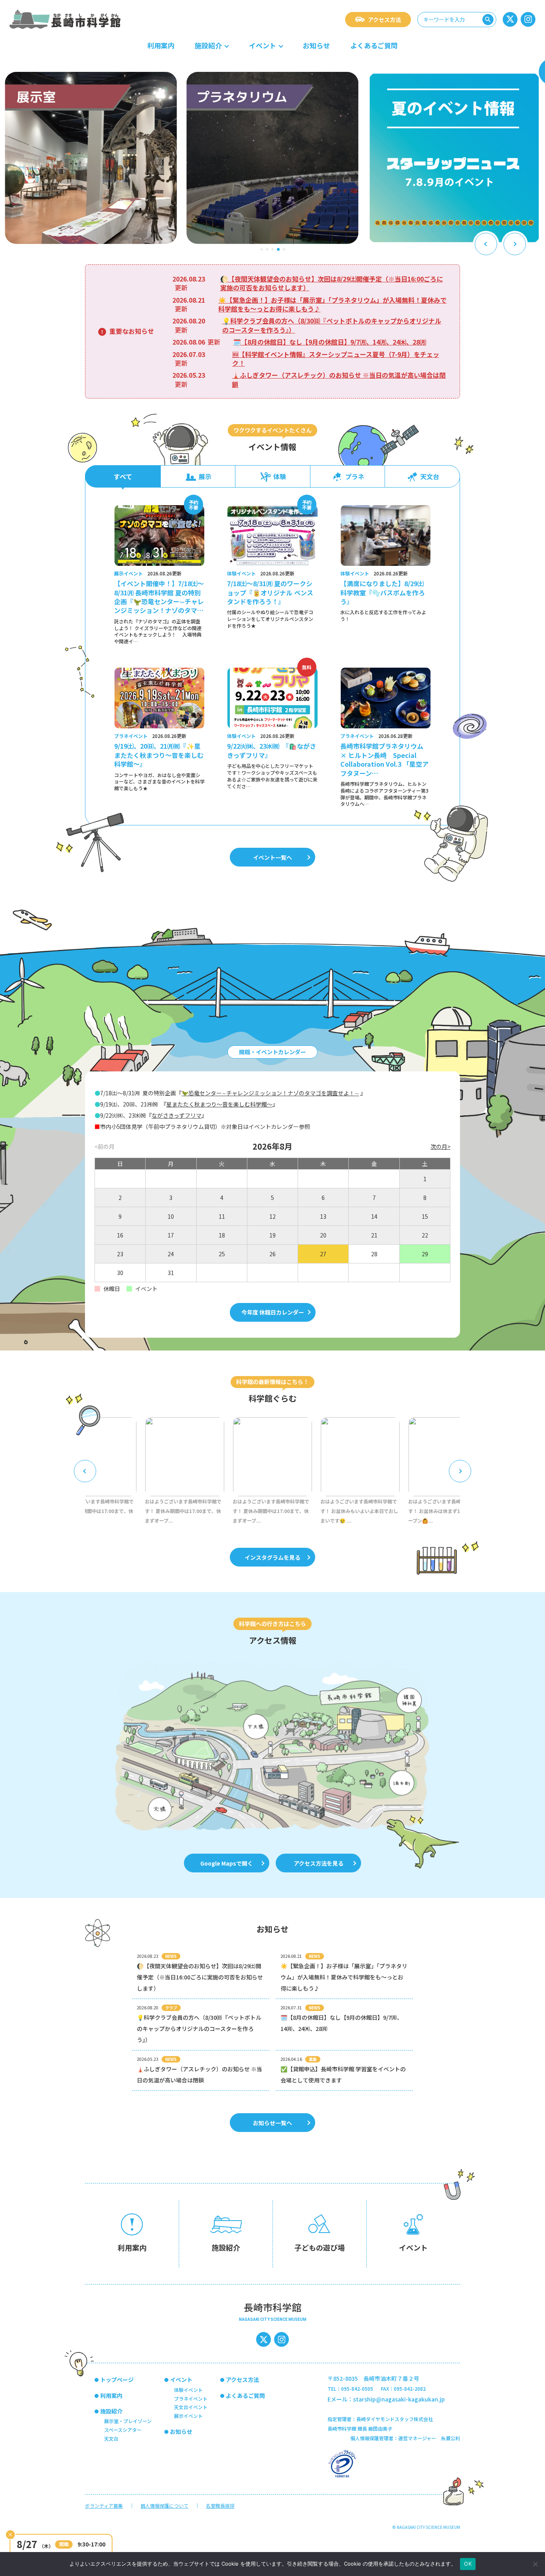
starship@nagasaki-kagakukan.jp (399, 2399)
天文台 (430, 476)
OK (468, 2564)
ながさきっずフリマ (177, 1115)
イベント (263, 45)
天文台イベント (191, 2407)
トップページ (117, 2380)
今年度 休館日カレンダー (273, 1312)
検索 (488, 20)
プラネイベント (191, 2399)
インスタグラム (528, 19)
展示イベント (188, 2416)
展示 (205, 476)
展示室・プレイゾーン (128, 2421)
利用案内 (161, 45)
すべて (123, 476)
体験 (280, 476)
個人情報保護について (164, 2506)
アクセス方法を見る (319, 1863)
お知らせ (316, 45)
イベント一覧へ (272, 857)
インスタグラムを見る (272, 1557)
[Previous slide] (486, 244)
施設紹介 (208, 45)
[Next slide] (515, 244)
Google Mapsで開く (227, 1863)
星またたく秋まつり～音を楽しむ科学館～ (219, 1104)
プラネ (355, 476)
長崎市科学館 (65, 19)
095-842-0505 (357, 2389)
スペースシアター (123, 2430)
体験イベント (188, 2390)
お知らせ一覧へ (272, 2123)
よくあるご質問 (374, 45)
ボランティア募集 (104, 2506)
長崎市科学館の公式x (510, 19)
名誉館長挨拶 (220, 2506)
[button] (262, 249)
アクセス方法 (384, 20)
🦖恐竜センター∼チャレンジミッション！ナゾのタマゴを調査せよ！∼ (270, 1093)
